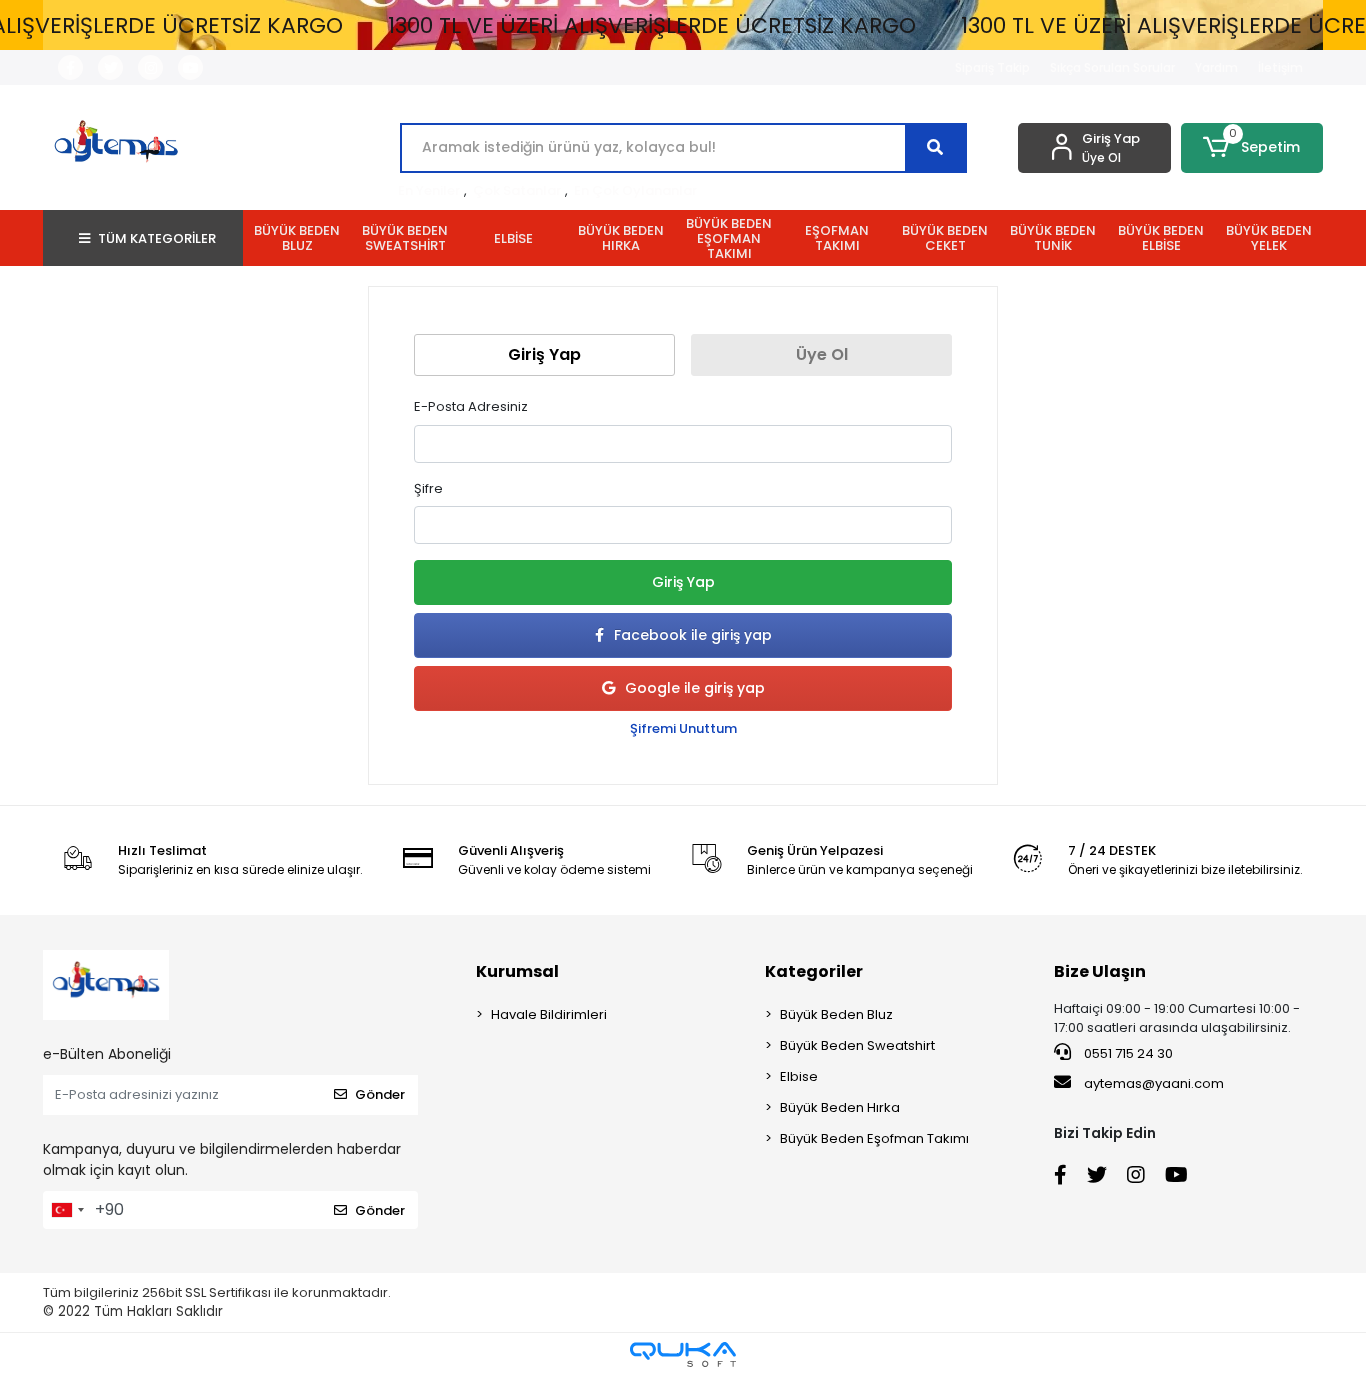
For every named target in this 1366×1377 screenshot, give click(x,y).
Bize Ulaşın (1100, 971)
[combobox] (67, 1210)
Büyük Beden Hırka (840, 1107)
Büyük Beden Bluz (836, 1014)
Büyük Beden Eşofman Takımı (874, 1138)
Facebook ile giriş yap (693, 635)
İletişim (1280, 67)
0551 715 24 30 (1127, 1053)
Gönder (380, 1094)
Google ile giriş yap (695, 688)
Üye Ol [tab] (822, 354)
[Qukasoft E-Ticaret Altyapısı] (683, 1354)
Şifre (428, 488)
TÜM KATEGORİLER (157, 238)
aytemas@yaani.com (1154, 1083)
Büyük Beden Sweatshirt (857, 1045)
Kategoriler (814, 971)
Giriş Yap (683, 582)
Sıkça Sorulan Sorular (1112, 67)
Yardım (1216, 67)
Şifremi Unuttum (683, 728)
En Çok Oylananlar (635, 190)
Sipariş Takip (992, 67)
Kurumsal (517, 971)
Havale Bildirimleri (549, 1014)
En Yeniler (429, 190)
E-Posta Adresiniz (471, 406)
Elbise (799, 1076)
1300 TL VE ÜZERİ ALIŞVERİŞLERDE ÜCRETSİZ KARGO (652, 25)
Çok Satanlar (517, 190)
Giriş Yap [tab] (544, 354)
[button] (1252, 148)
